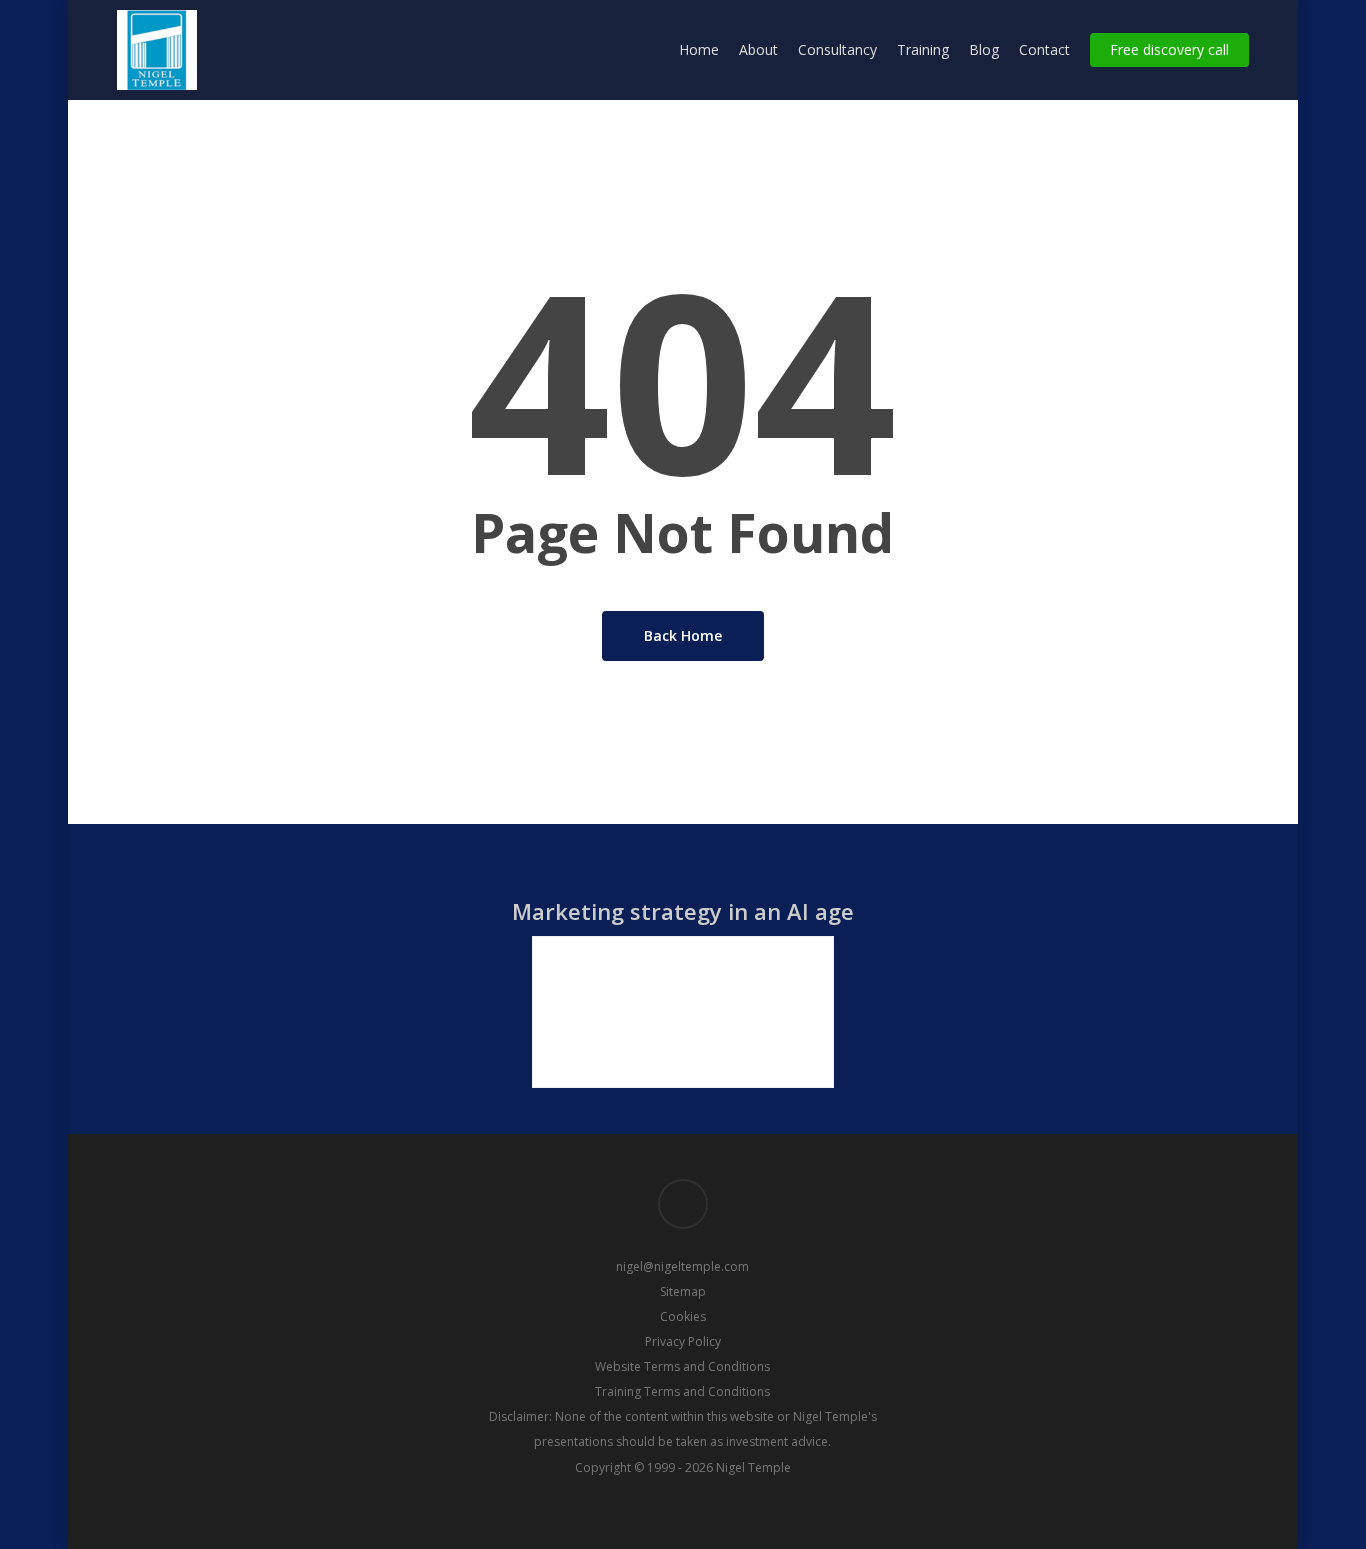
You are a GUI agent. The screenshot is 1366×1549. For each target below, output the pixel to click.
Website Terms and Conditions (682, 1366)
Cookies (683, 1316)
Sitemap (683, 1291)
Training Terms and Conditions (682, 1391)
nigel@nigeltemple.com (682, 1266)
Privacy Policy (683, 1341)
